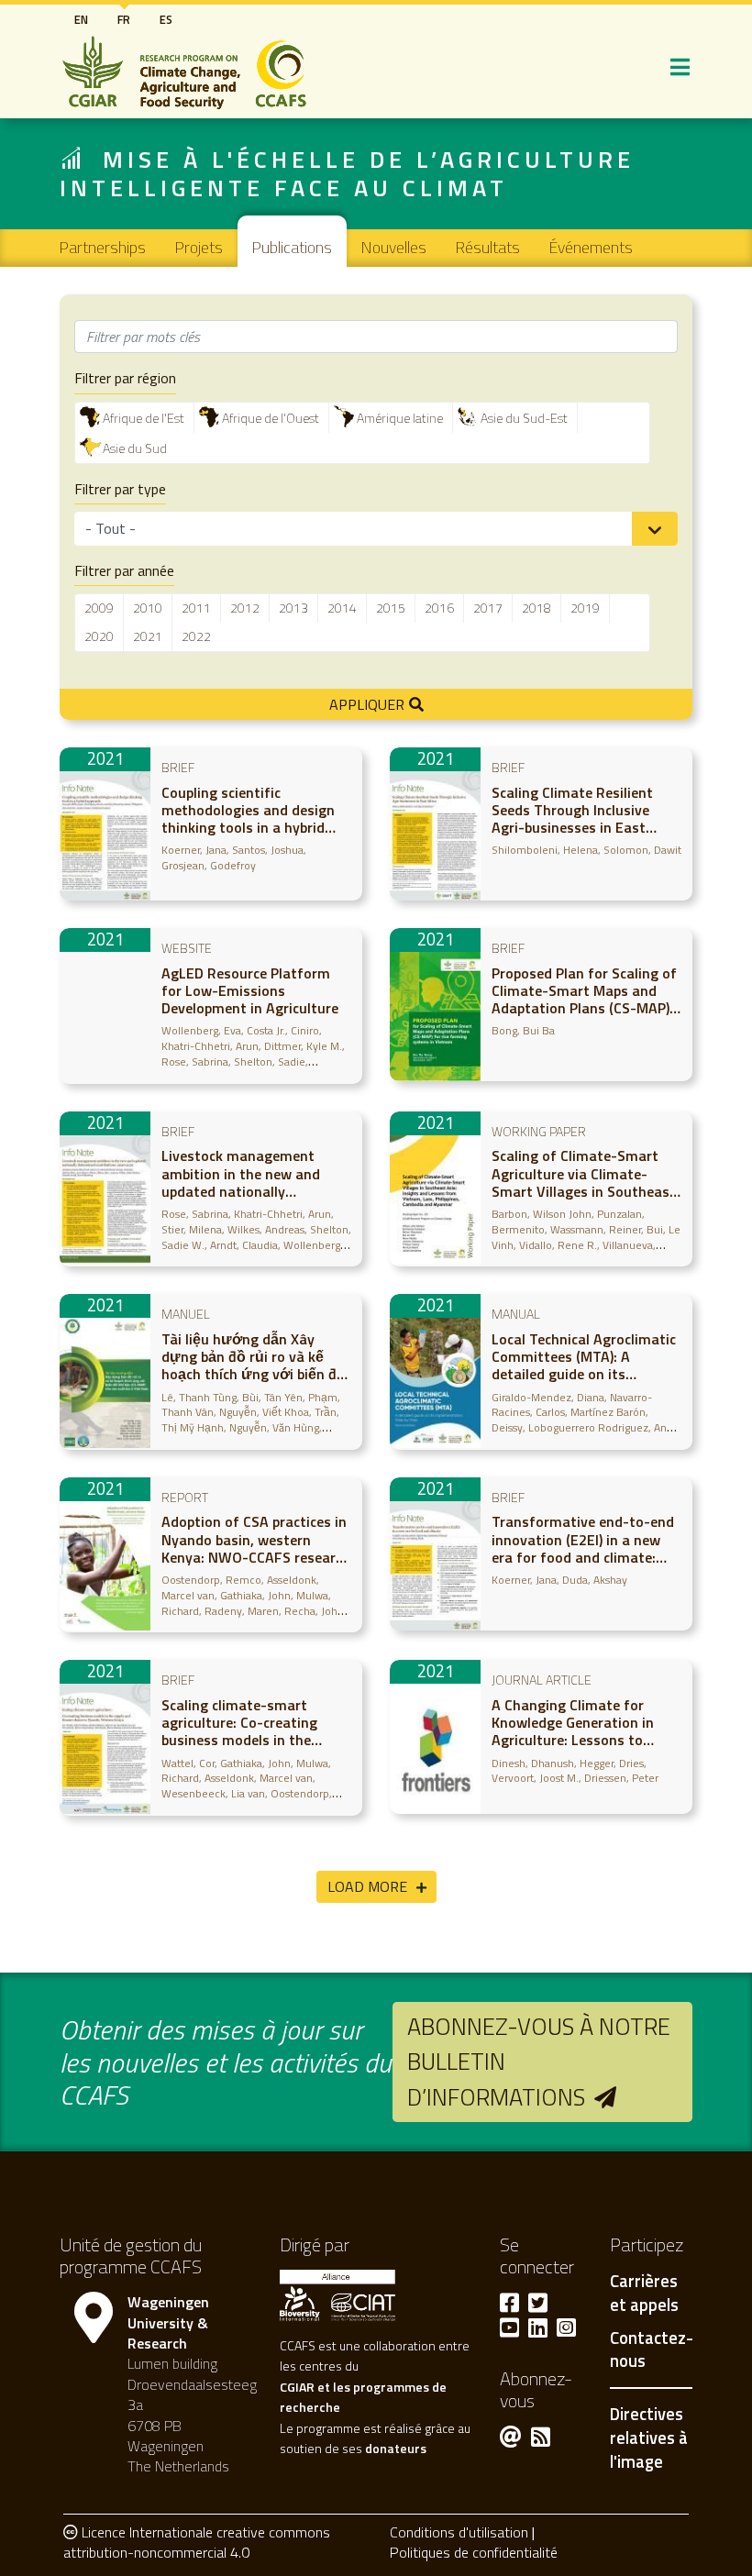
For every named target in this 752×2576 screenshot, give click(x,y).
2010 (148, 608)
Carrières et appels (644, 2294)
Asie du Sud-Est (524, 418)
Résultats (488, 247)
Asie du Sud (135, 448)
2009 (99, 608)
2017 (488, 608)
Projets (199, 247)
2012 (245, 608)
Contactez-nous (652, 2350)
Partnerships (103, 247)
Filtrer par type (120, 489)
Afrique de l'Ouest (271, 418)
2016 (439, 608)
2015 (391, 608)
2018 (536, 608)
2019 (585, 608)
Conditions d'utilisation (459, 2532)
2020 (99, 636)
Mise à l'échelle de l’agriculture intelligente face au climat (347, 173)
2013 (293, 608)
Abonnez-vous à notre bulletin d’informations (539, 2062)
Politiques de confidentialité (474, 2552)
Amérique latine (400, 418)
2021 (148, 636)
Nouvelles (394, 247)
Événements (591, 247)
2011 (196, 608)
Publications (292, 247)
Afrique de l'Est (144, 418)
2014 (342, 608)
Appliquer (367, 704)
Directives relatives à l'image (649, 2437)
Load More (367, 1886)
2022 (196, 636)
